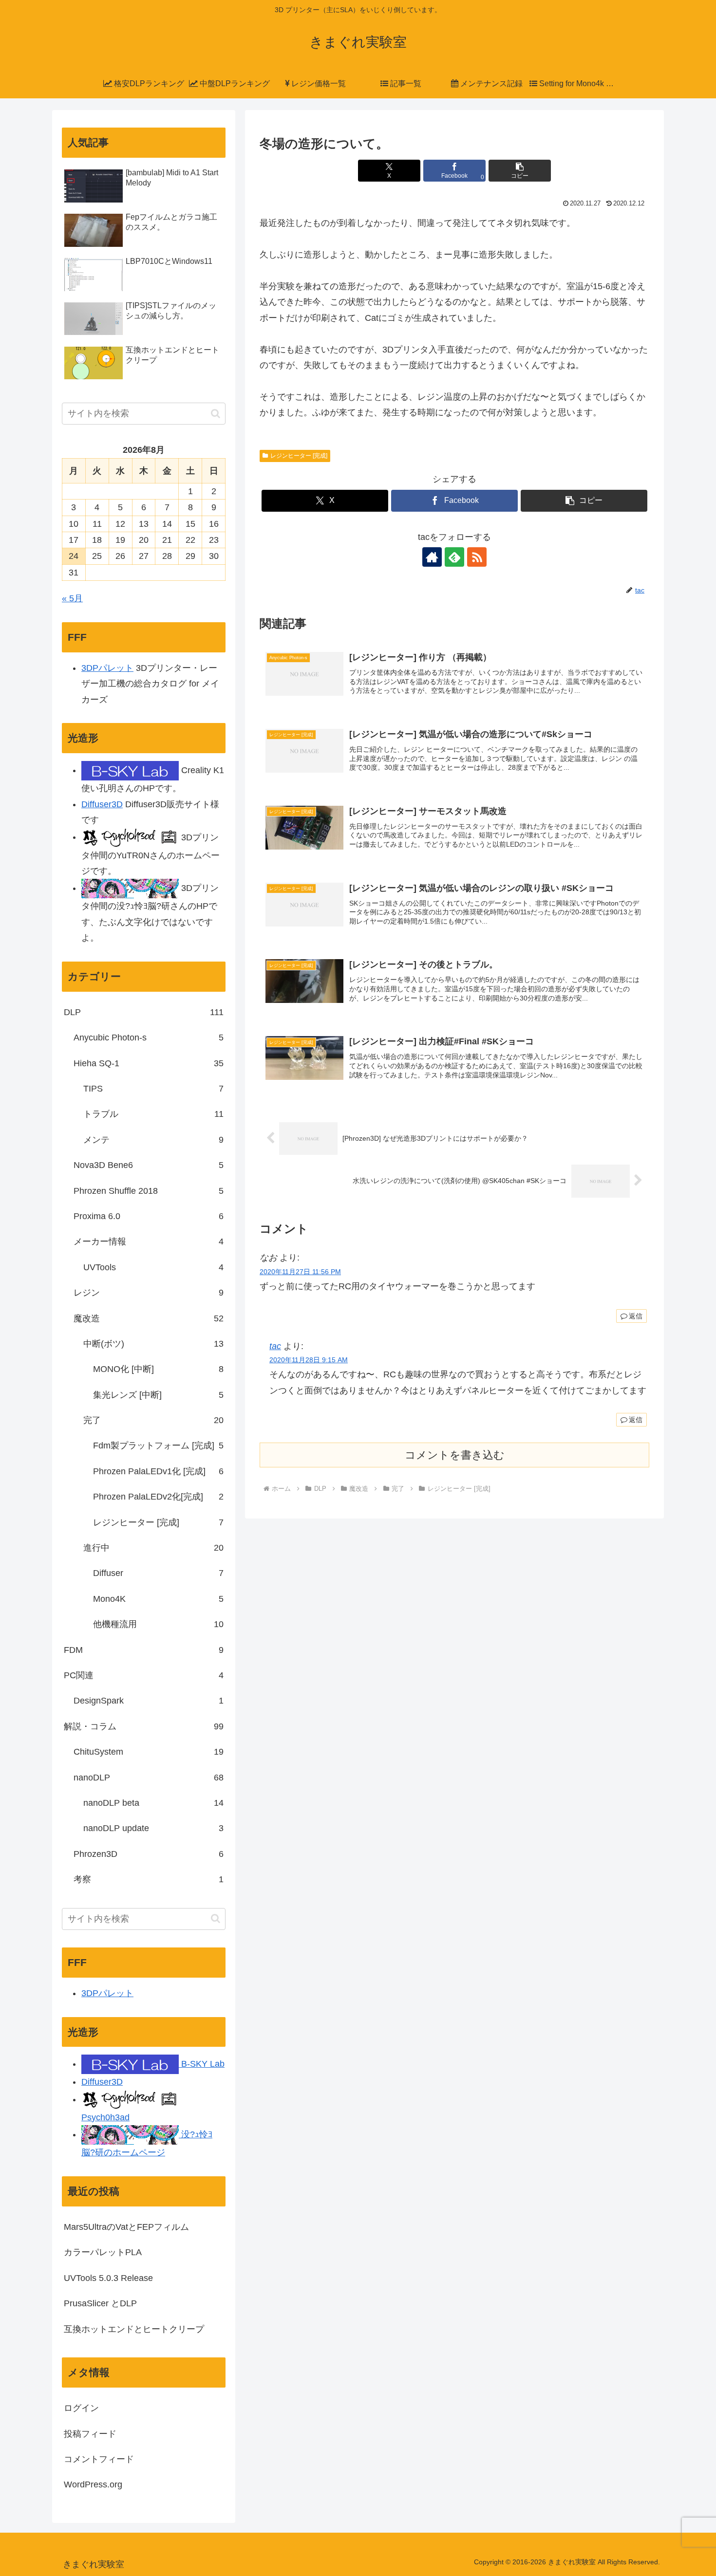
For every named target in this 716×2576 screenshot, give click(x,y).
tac (275, 1346)
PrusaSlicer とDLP (100, 2303)
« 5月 (72, 598)
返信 (636, 1316)
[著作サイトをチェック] (432, 557)
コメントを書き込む (455, 1455)
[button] (520, 171)
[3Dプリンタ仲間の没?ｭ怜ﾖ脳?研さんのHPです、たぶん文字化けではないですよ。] (130, 888)
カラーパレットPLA (103, 2252)
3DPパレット (107, 668)
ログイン (81, 2408)
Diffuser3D (102, 804)
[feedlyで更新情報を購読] (454, 557)
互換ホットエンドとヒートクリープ (134, 2329)
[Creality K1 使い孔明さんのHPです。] (130, 770)
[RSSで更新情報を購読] (477, 557)
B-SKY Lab (202, 2064)
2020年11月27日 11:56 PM (300, 1272)
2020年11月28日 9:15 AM (309, 1360)
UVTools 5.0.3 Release (108, 2278)
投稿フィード (90, 2434)
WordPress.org (93, 2484)
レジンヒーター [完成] (299, 456)
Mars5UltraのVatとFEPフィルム (126, 2227)
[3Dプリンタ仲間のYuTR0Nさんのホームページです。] (130, 837)
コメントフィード (99, 2459)
